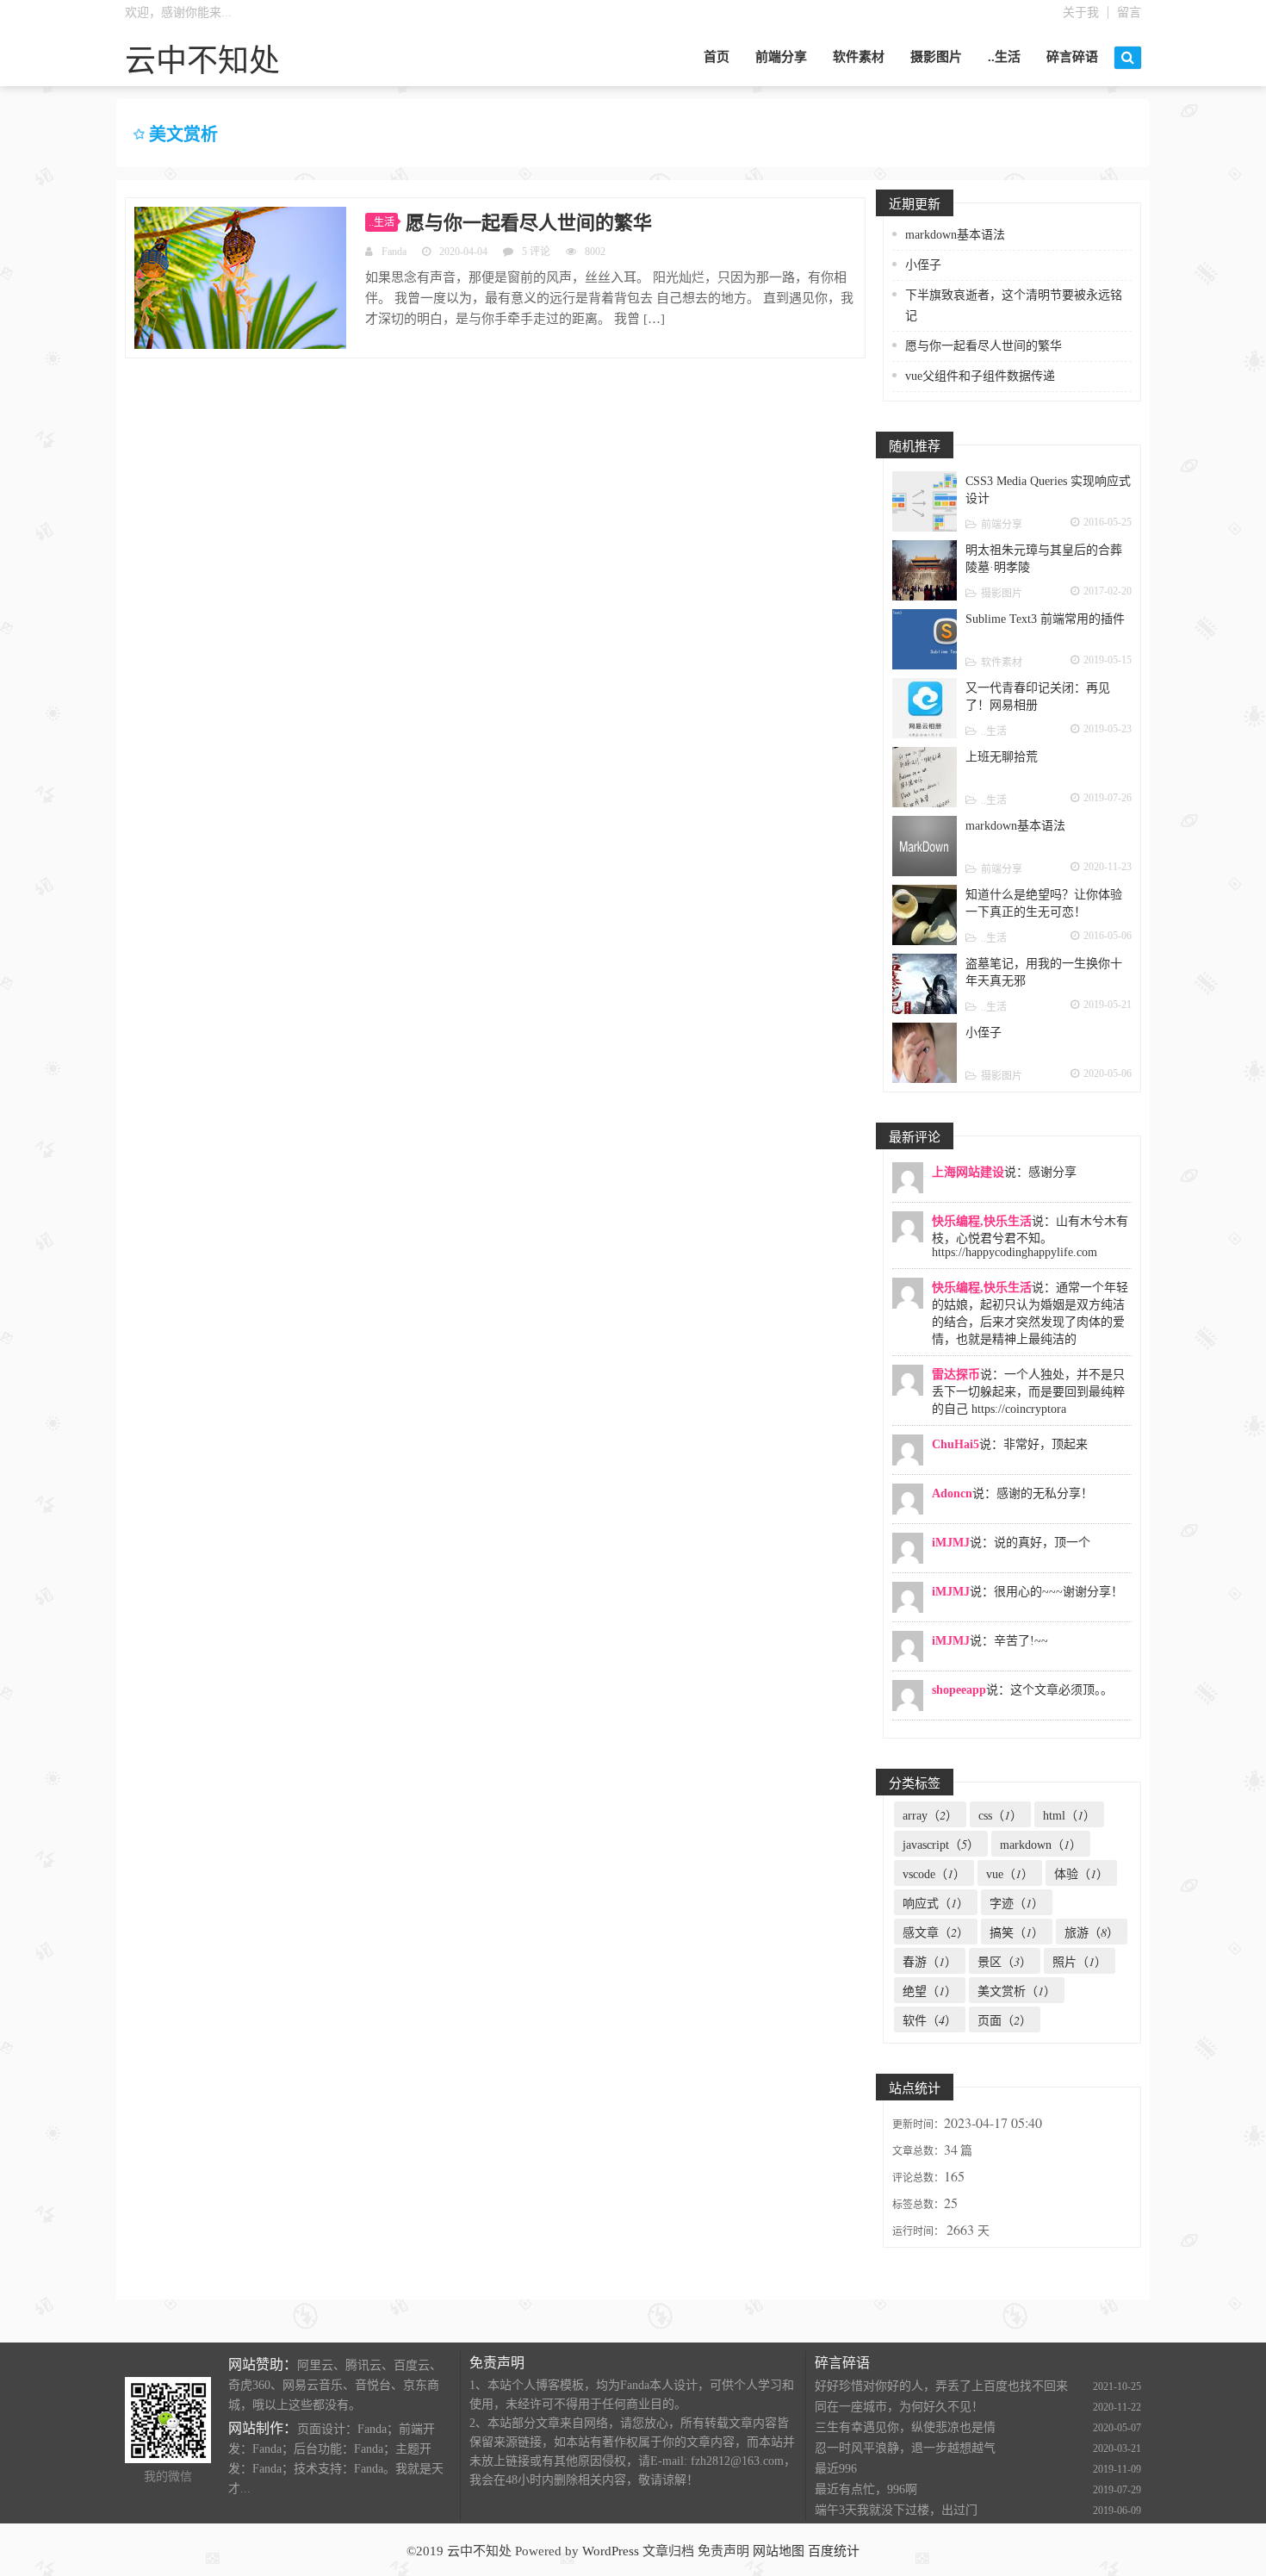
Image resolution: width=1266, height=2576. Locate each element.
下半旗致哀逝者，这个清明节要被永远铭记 (1014, 305)
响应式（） (936, 1903)
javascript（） (941, 1844)
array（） (930, 1815)
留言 (1129, 12)
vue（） (1010, 1873)
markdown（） (1041, 1844)
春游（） (930, 1961)
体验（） (1081, 1873)
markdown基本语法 (955, 235)
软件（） (930, 2020)
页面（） (1005, 2020)
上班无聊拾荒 (1002, 757)
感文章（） (936, 1932)
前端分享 (781, 57)
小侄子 (923, 265)
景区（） (1005, 1961)
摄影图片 (936, 57)
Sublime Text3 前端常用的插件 (1045, 619)
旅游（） (1092, 1932)
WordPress (611, 2551)
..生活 (1004, 57)
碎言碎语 (1072, 57)
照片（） (1080, 1961)
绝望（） (930, 1991)
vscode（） (934, 1873)
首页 (717, 57)
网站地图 (779, 2551)
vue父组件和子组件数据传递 (980, 376)
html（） (1069, 1815)
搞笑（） (1017, 1932)
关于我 (1081, 12)
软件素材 (859, 57)
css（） (1000, 1815)
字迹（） (1017, 1903)
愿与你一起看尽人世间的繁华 (529, 223)
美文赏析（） (1017, 1991)
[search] (1128, 58)
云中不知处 (202, 61)
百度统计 (834, 2551)
